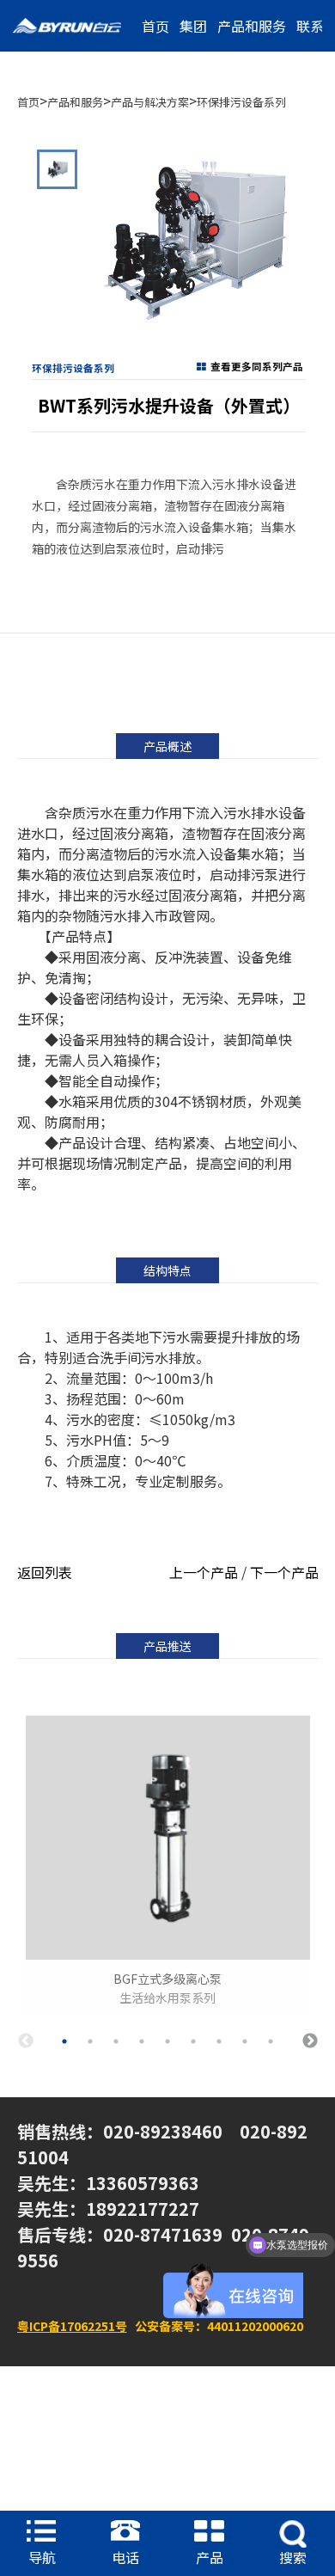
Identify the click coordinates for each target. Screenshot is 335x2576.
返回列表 (45, 1572)
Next (310, 2041)
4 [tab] (142, 2041)
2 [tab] (90, 2041)
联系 (310, 26)
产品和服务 (252, 26)
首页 (155, 26)
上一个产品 (204, 1572)
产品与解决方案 (150, 102)
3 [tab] (116, 2041)
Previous (26, 2041)
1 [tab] (64, 2041)
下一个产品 (284, 1572)
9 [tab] (271, 2041)
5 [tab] (167, 2041)
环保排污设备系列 (241, 102)
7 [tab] (219, 2041)
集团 (193, 26)
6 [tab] (193, 2041)
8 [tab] (245, 2041)
